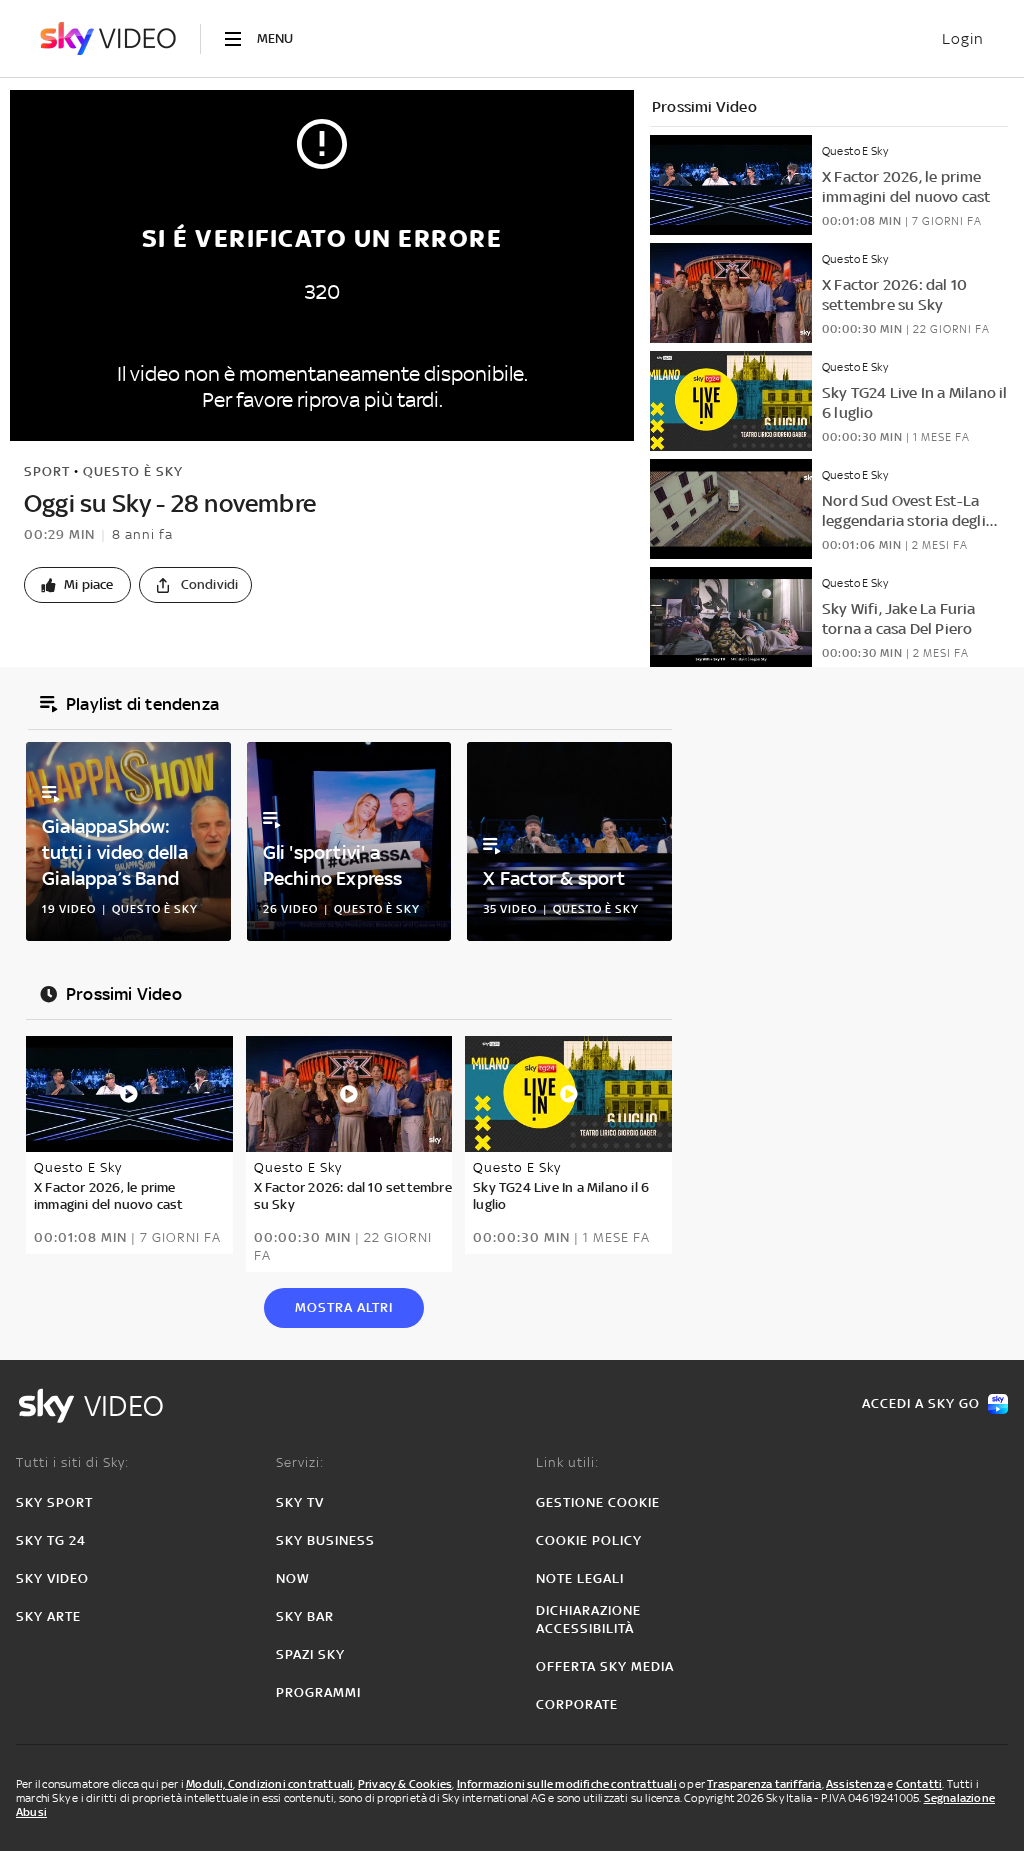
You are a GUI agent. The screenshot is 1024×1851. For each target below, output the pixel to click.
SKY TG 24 (51, 1540)
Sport (47, 471)
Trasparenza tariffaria (764, 1784)
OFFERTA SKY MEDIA (605, 1666)
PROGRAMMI (318, 1692)
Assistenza (855, 1784)
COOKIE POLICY (589, 1540)
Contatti (919, 1784)
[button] (77, 585)
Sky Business (325, 1540)
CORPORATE (577, 1704)
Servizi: (300, 1462)
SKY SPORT (54, 1502)
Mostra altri (344, 1307)
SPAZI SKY (310, 1654)
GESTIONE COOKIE (598, 1502)
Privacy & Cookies (405, 1784)
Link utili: (567, 1462)
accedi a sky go (921, 1403)
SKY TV (300, 1502)
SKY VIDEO (52, 1578)
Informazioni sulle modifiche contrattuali (567, 1784)
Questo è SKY (133, 471)
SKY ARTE (48, 1616)
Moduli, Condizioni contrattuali (269, 1784)
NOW (293, 1578)
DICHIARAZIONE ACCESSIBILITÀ (588, 1619)
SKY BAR (305, 1616)
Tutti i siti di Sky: (72, 1462)
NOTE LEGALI (580, 1578)
